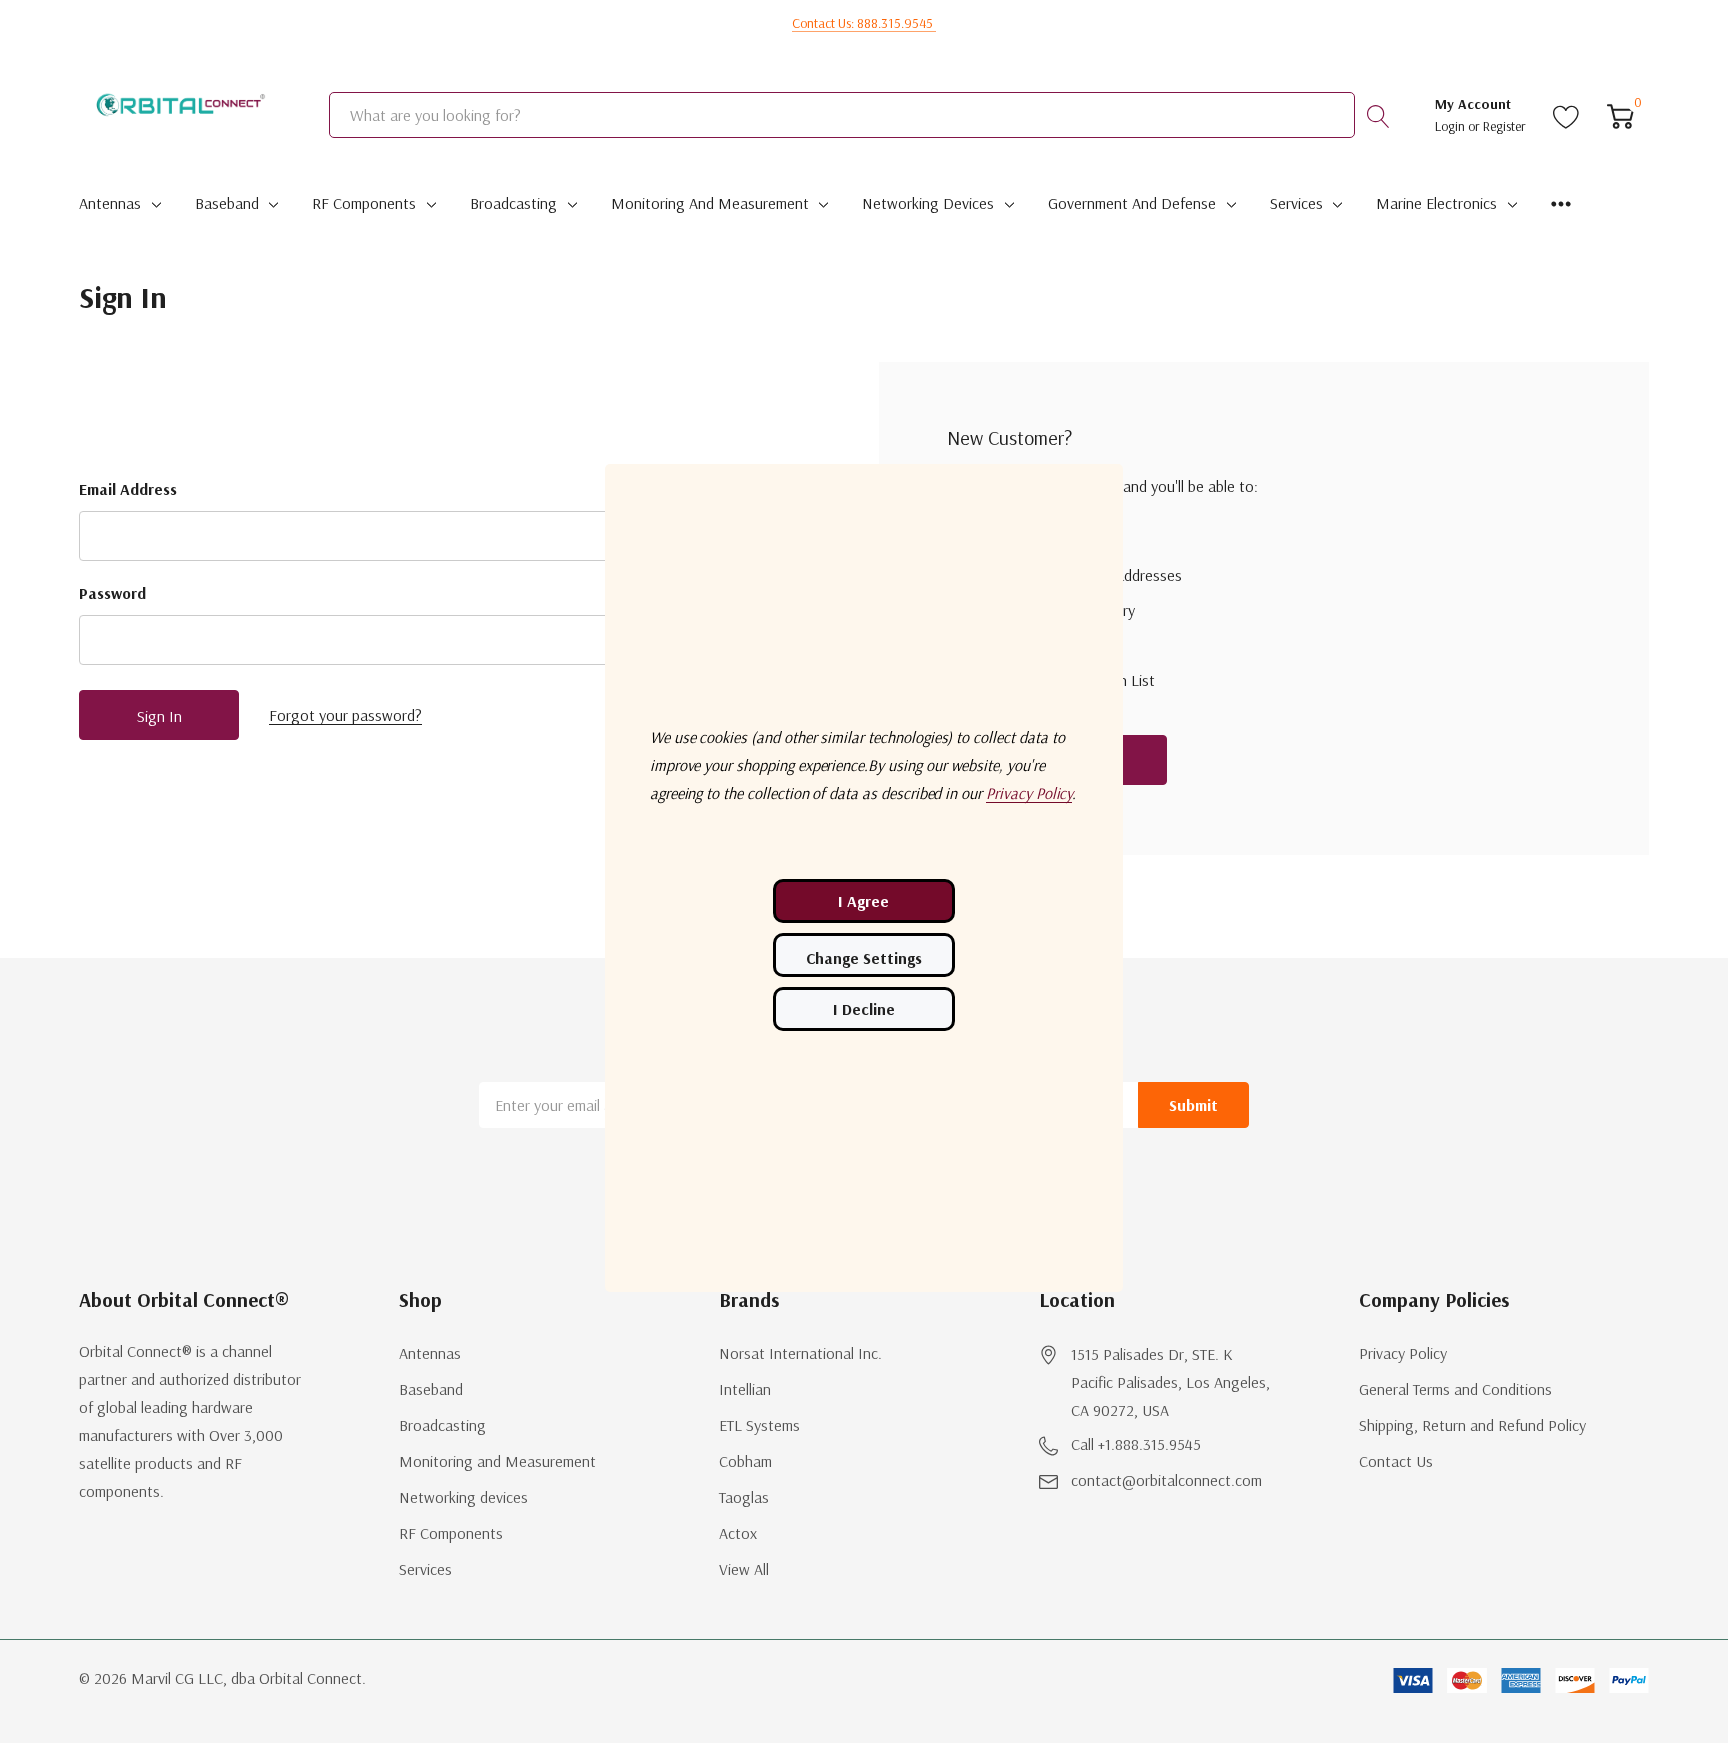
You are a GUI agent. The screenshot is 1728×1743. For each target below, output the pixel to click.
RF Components (364, 203)
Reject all (864, 1009)
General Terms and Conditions (1455, 1389)
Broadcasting (513, 203)
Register (1504, 126)
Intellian (745, 1389)
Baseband (227, 203)
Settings (864, 955)
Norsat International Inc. (800, 1353)
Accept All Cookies (864, 901)
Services (1296, 203)
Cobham (745, 1461)
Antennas (110, 203)
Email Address (128, 489)
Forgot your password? (345, 715)
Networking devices (928, 203)
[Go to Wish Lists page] (1566, 115)
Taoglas (744, 1497)
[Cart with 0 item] (1620, 115)
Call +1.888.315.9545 (1136, 1444)
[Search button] (1378, 115)
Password (112, 593)
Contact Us (1396, 1461)
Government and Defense (1132, 203)
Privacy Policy (1403, 1353)
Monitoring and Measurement (710, 203)
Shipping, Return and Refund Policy (1472, 1425)
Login (1451, 126)
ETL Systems (759, 1425)
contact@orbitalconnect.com (1166, 1480)
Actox (738, 1533)
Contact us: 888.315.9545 (864, 23)
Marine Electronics (1436, 203)
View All (744, 1569)
